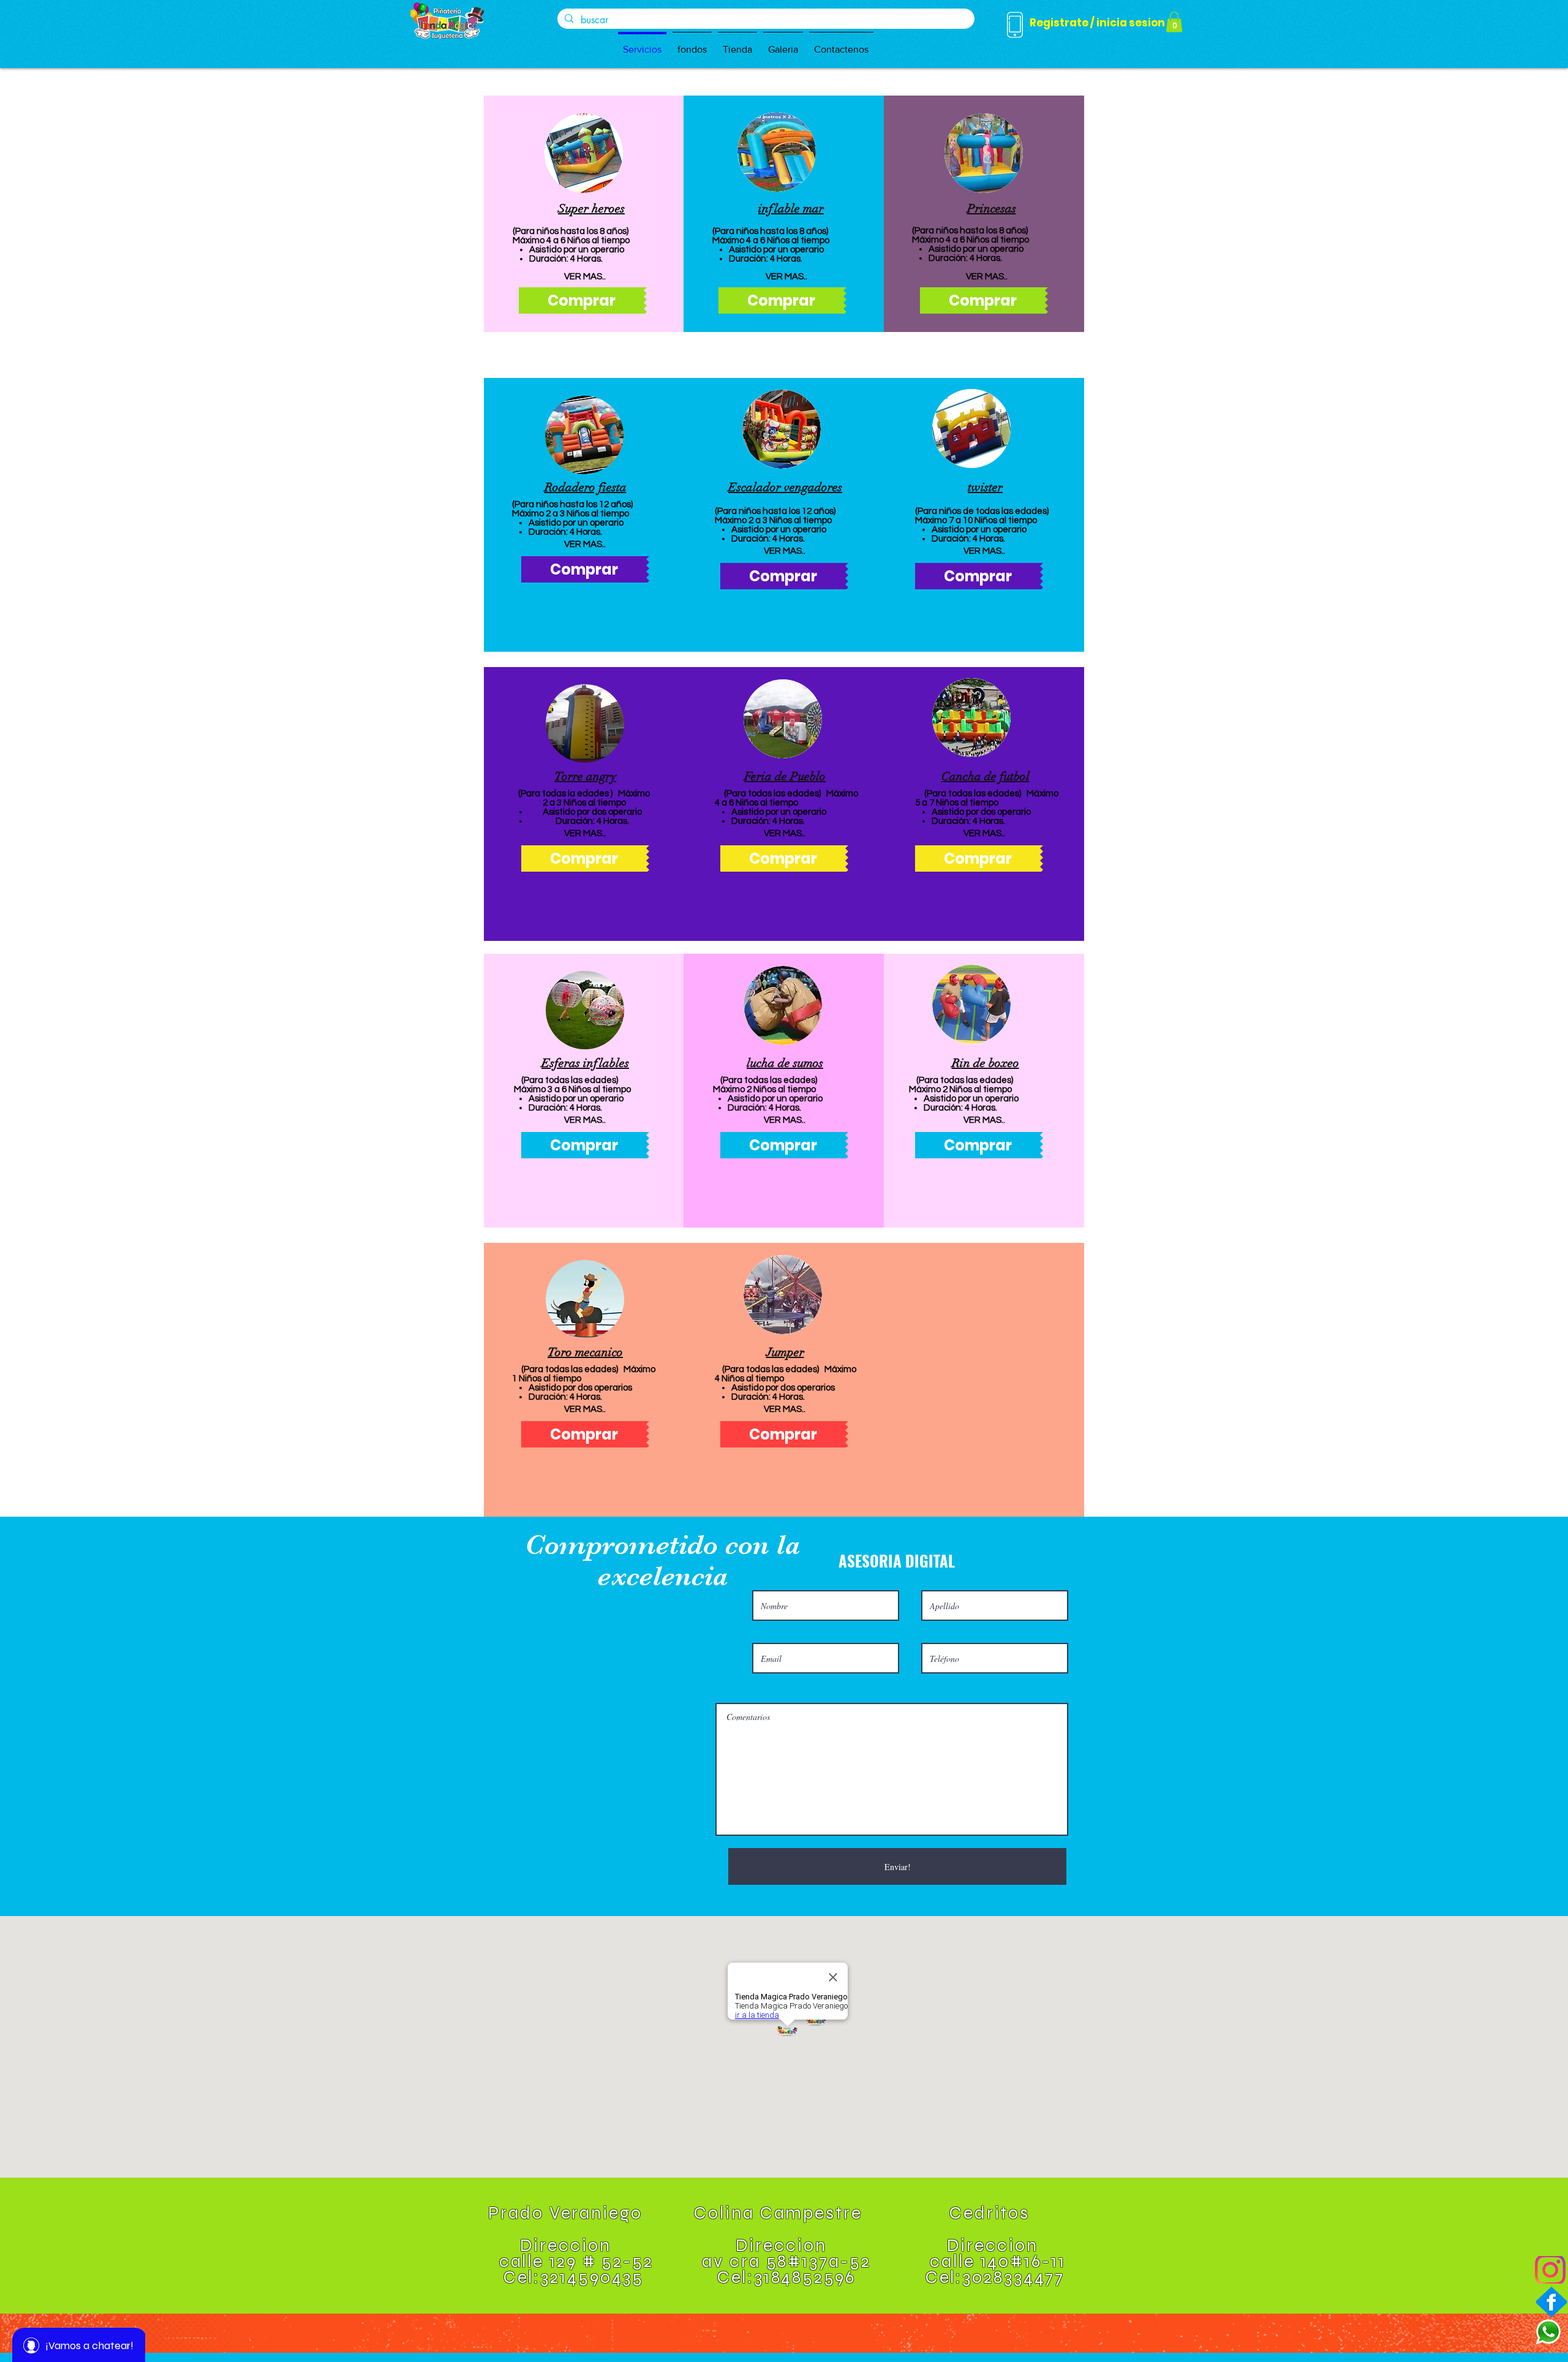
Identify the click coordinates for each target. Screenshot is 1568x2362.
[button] (584, 153)
